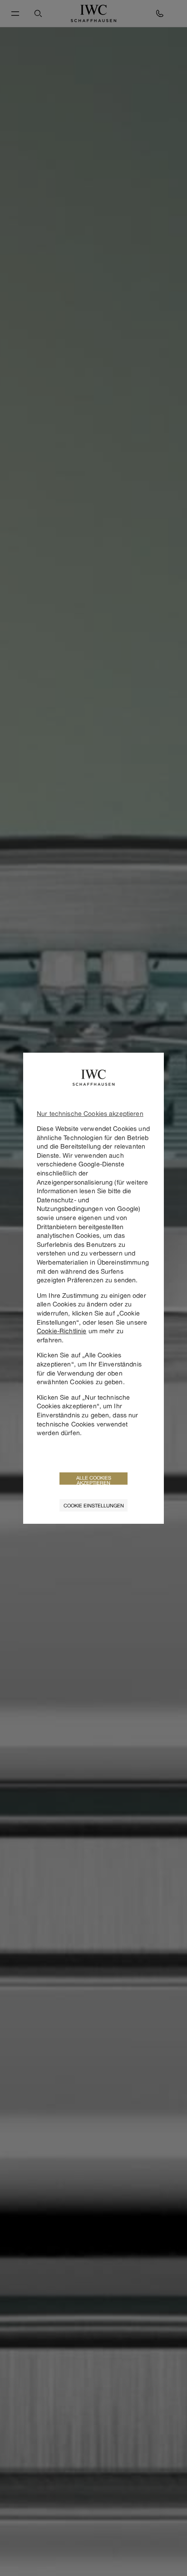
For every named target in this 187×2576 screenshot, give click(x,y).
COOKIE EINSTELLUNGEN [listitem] (94, 1505)
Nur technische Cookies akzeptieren (90, 1113)
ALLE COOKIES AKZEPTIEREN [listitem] (94, 1480)
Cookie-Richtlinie (62, 1331)
